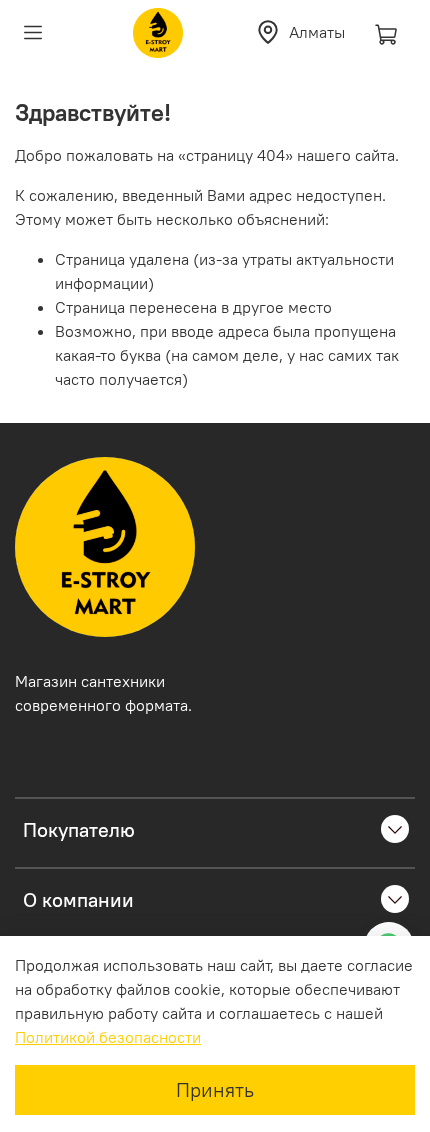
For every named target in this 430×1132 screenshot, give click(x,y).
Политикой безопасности (108, 1037)
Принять (215, 1089)
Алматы (317, 32)
